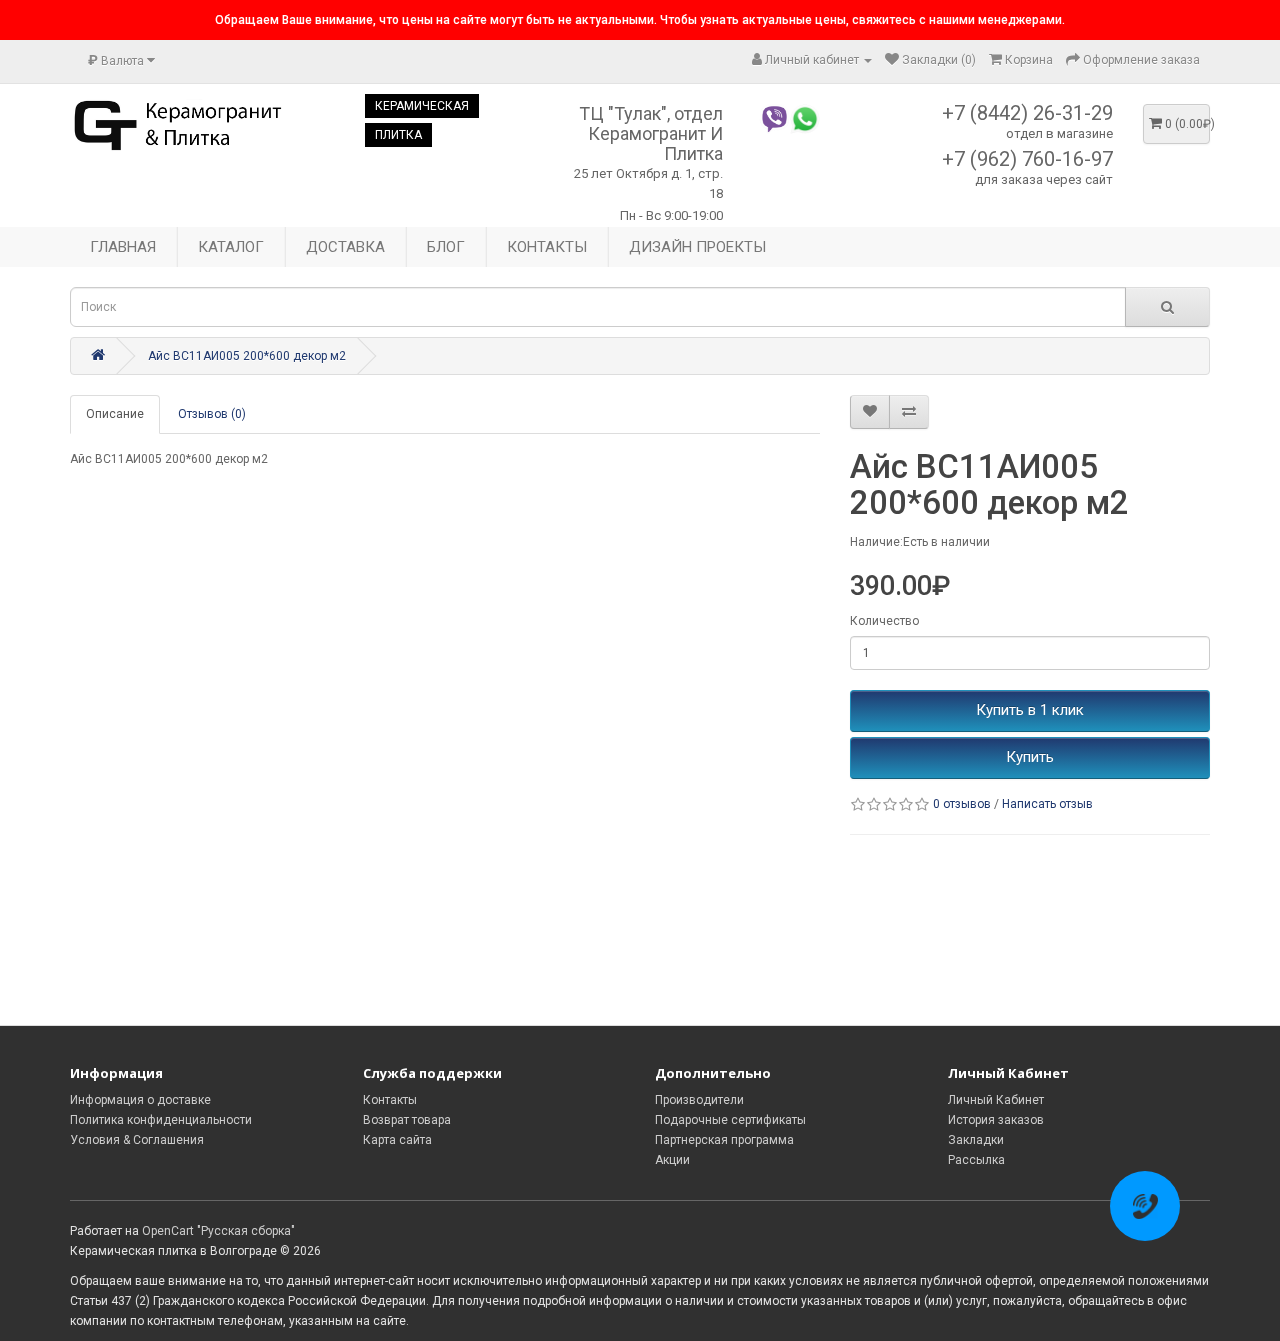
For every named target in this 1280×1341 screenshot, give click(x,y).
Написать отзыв (1047, 804)
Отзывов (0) (212, 414)
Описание (115, 414)
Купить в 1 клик (1030, 710)
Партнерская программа (724, 1140)
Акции (672, 1160)
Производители (699, 1100)
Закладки (976, 1140)
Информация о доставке (140, 1100)
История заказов (996, 1120)
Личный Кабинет (996, 1100)
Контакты (390, 1100)
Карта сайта (397, 1140)
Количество (884, 621)
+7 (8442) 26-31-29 (1027, 113)
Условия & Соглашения (137, 1140)
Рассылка (976, 1160)
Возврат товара (407, 1120)
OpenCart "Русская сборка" (218, 1231)
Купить (1030, 757)
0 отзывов (962, 804)
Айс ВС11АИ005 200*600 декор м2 (247, 356)
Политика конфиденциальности (161, 1120)
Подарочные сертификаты (730, 1120)
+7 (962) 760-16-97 (1027, 159)
